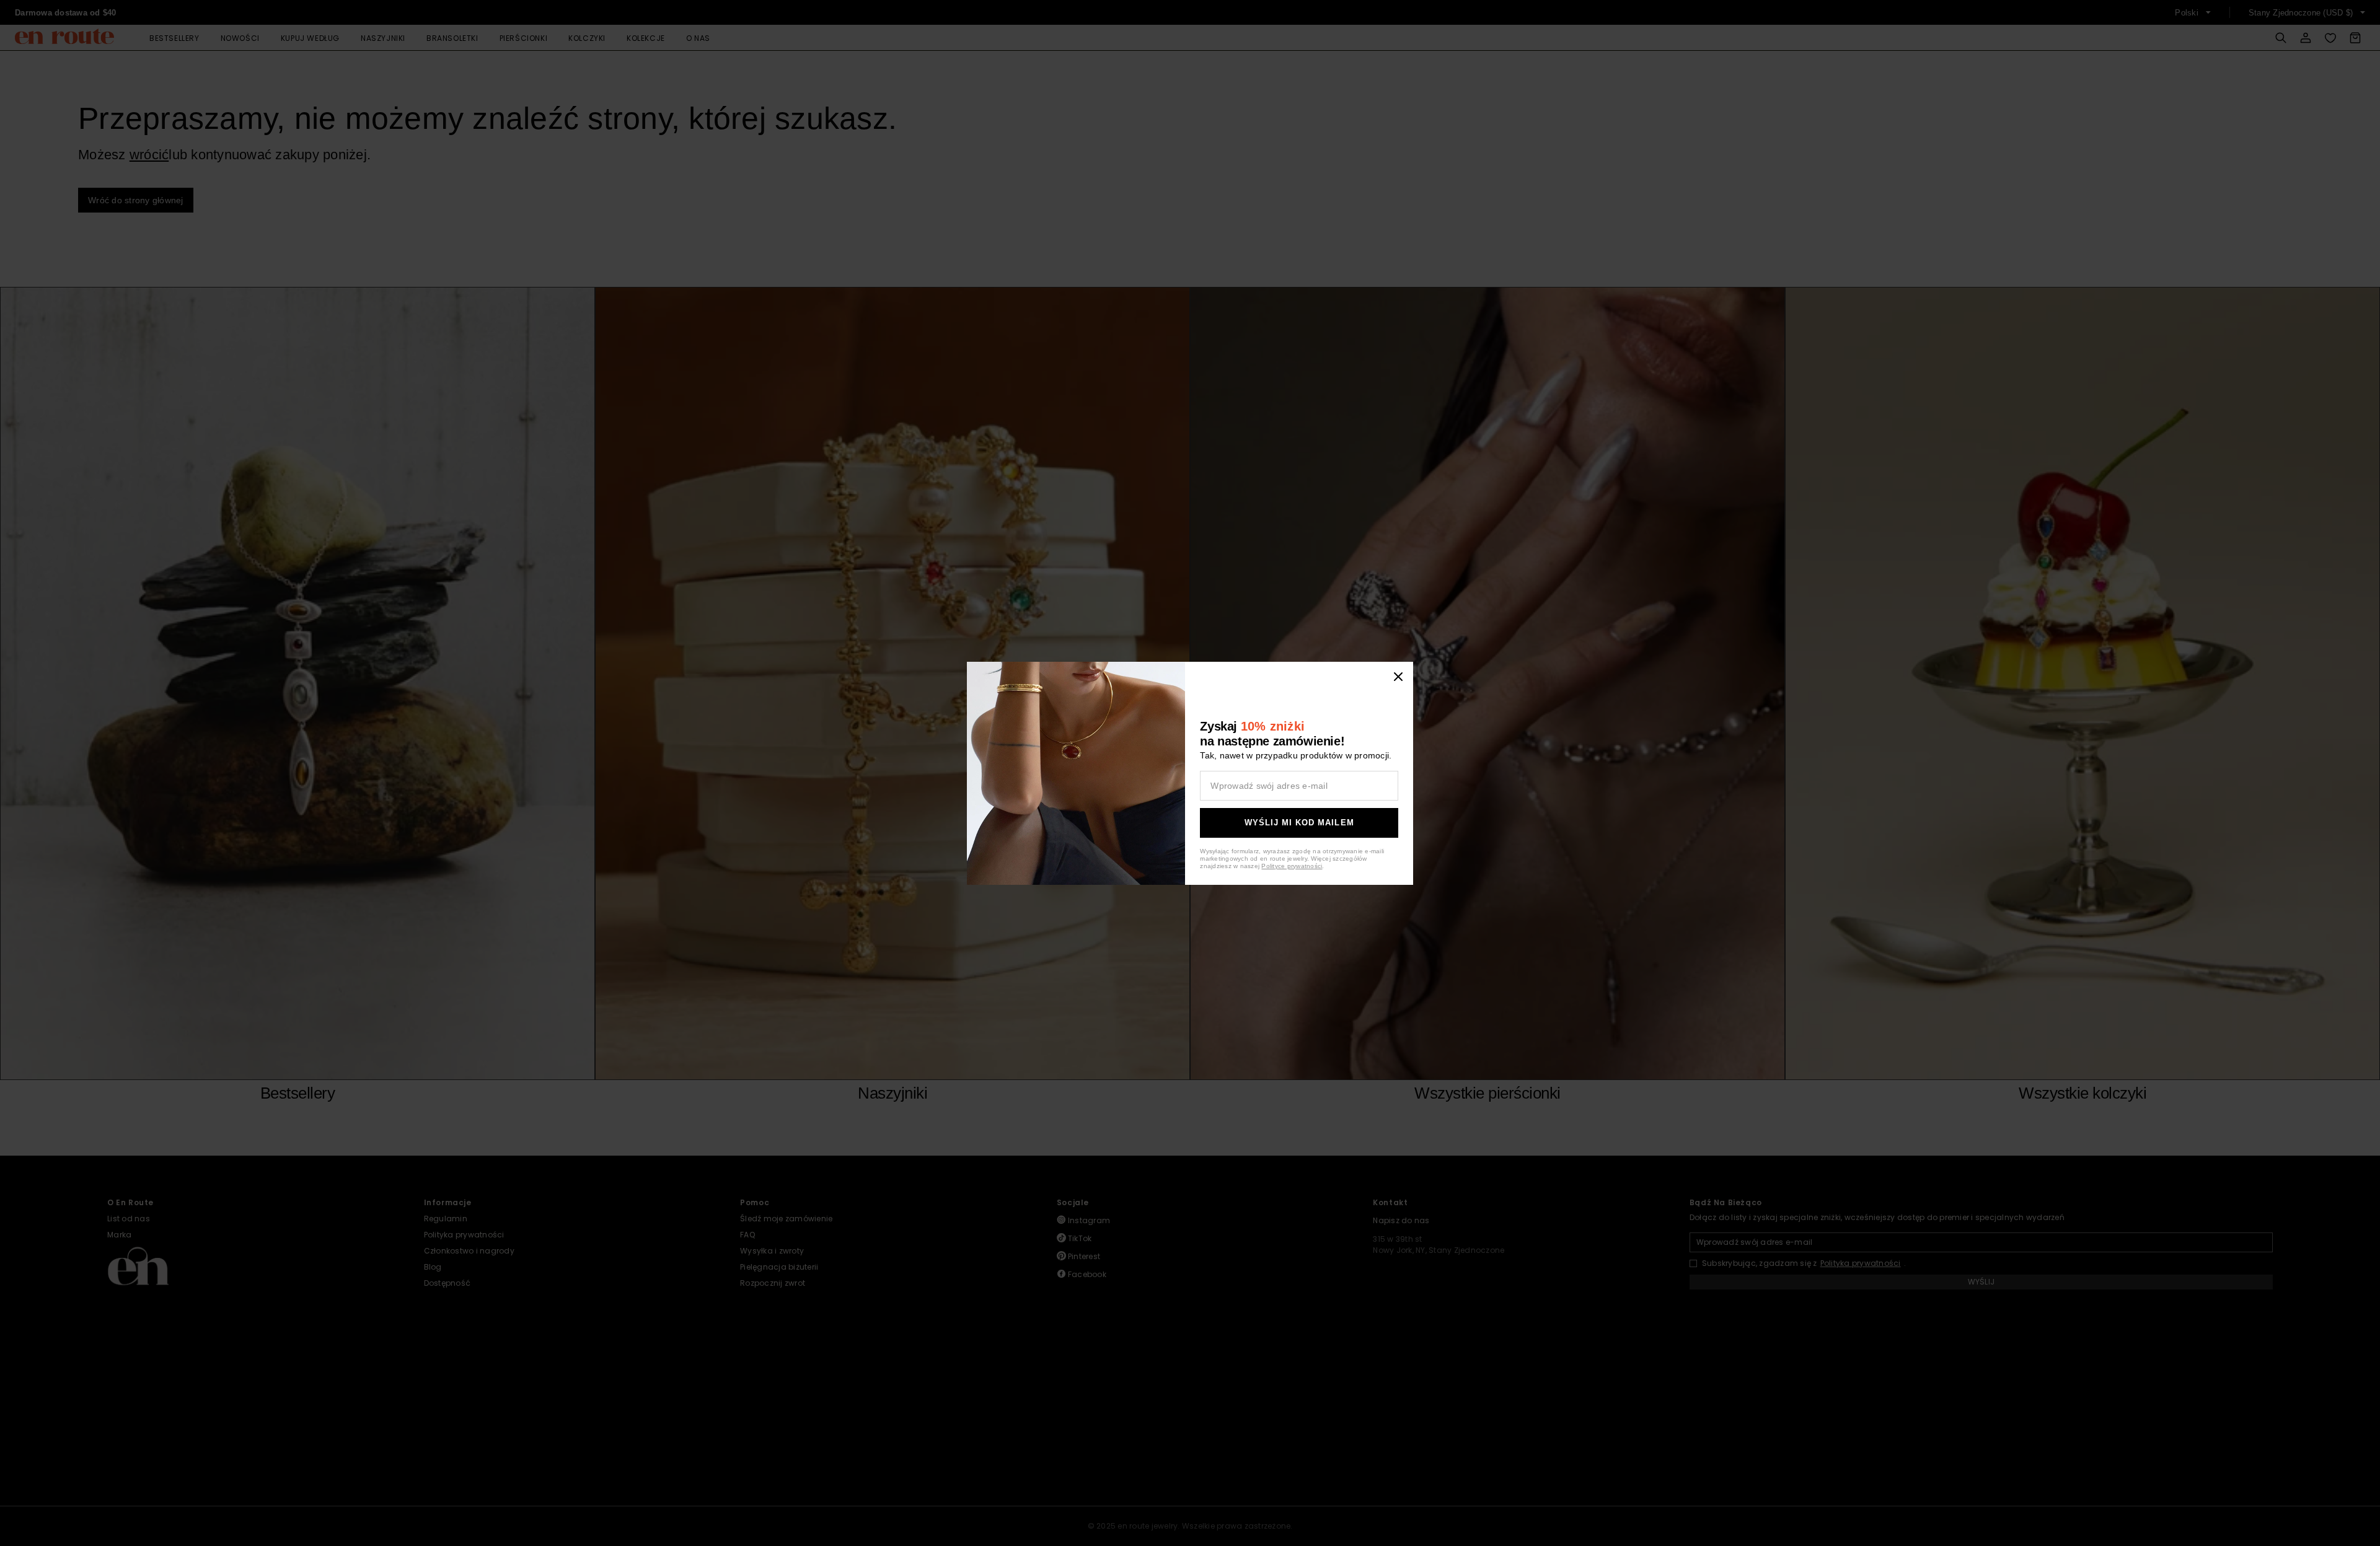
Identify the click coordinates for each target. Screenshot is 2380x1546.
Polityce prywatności (1292, 866)
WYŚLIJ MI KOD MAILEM (1299, 823)
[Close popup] (1398, 677)
